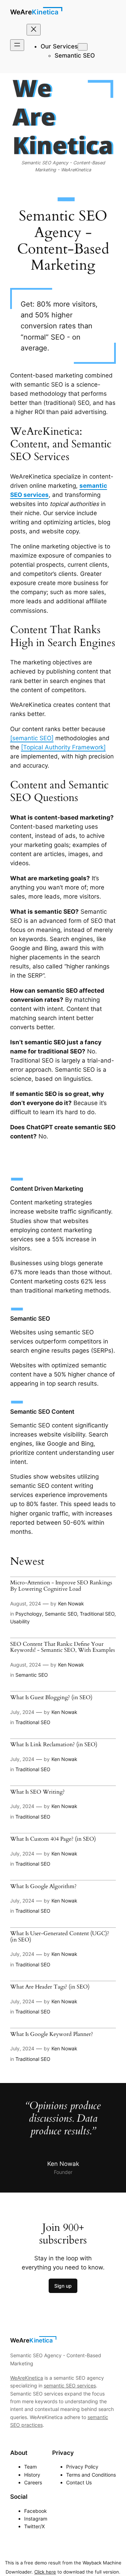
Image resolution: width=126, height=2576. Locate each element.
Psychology (29, 1614)
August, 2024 (26, 1604)
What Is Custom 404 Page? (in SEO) (53, 1839)
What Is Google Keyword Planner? (52, 2035)
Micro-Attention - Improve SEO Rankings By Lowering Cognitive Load (61, 1586)
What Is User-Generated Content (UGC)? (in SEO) (60, 1937)
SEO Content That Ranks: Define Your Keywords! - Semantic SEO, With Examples (62, 1647)
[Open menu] (17, 45)
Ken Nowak (71, 1604)
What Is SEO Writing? (37, 1792)
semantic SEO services (70, 2386)
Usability (20, 1621)
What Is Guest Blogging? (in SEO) (51, 1698)
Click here (45, 2572)
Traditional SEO (97, 1614)
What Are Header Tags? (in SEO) (50, 1987)
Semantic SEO (61, 1614)
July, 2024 (22, 1712)
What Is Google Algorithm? (43, 1887)
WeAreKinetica (34, 12)
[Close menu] (34, 30)
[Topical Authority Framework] (63, 747)
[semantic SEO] (32, 738)
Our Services (59, 46)
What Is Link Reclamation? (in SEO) (54, 1745)
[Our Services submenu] (83, 47)
